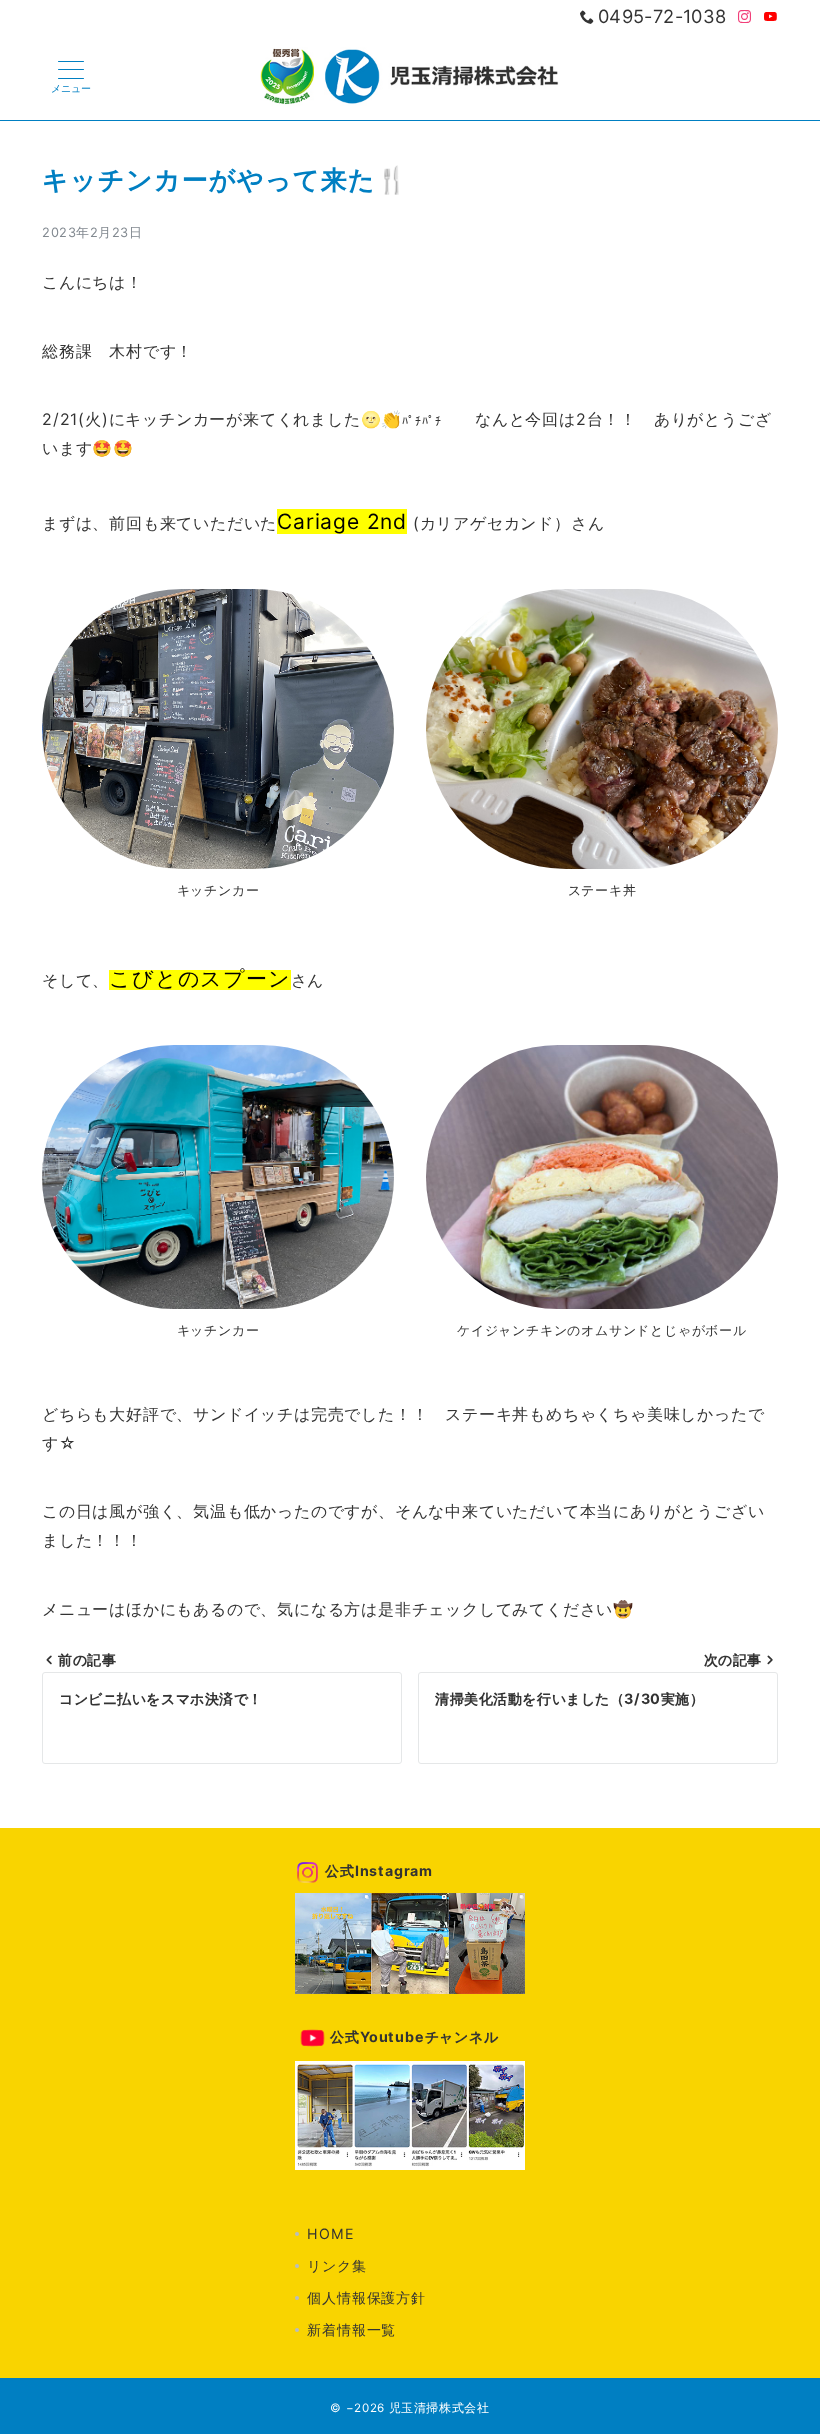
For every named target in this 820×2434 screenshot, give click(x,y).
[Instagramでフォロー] (745, 17)
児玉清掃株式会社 (439, 2408)
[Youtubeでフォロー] (771, 17)
